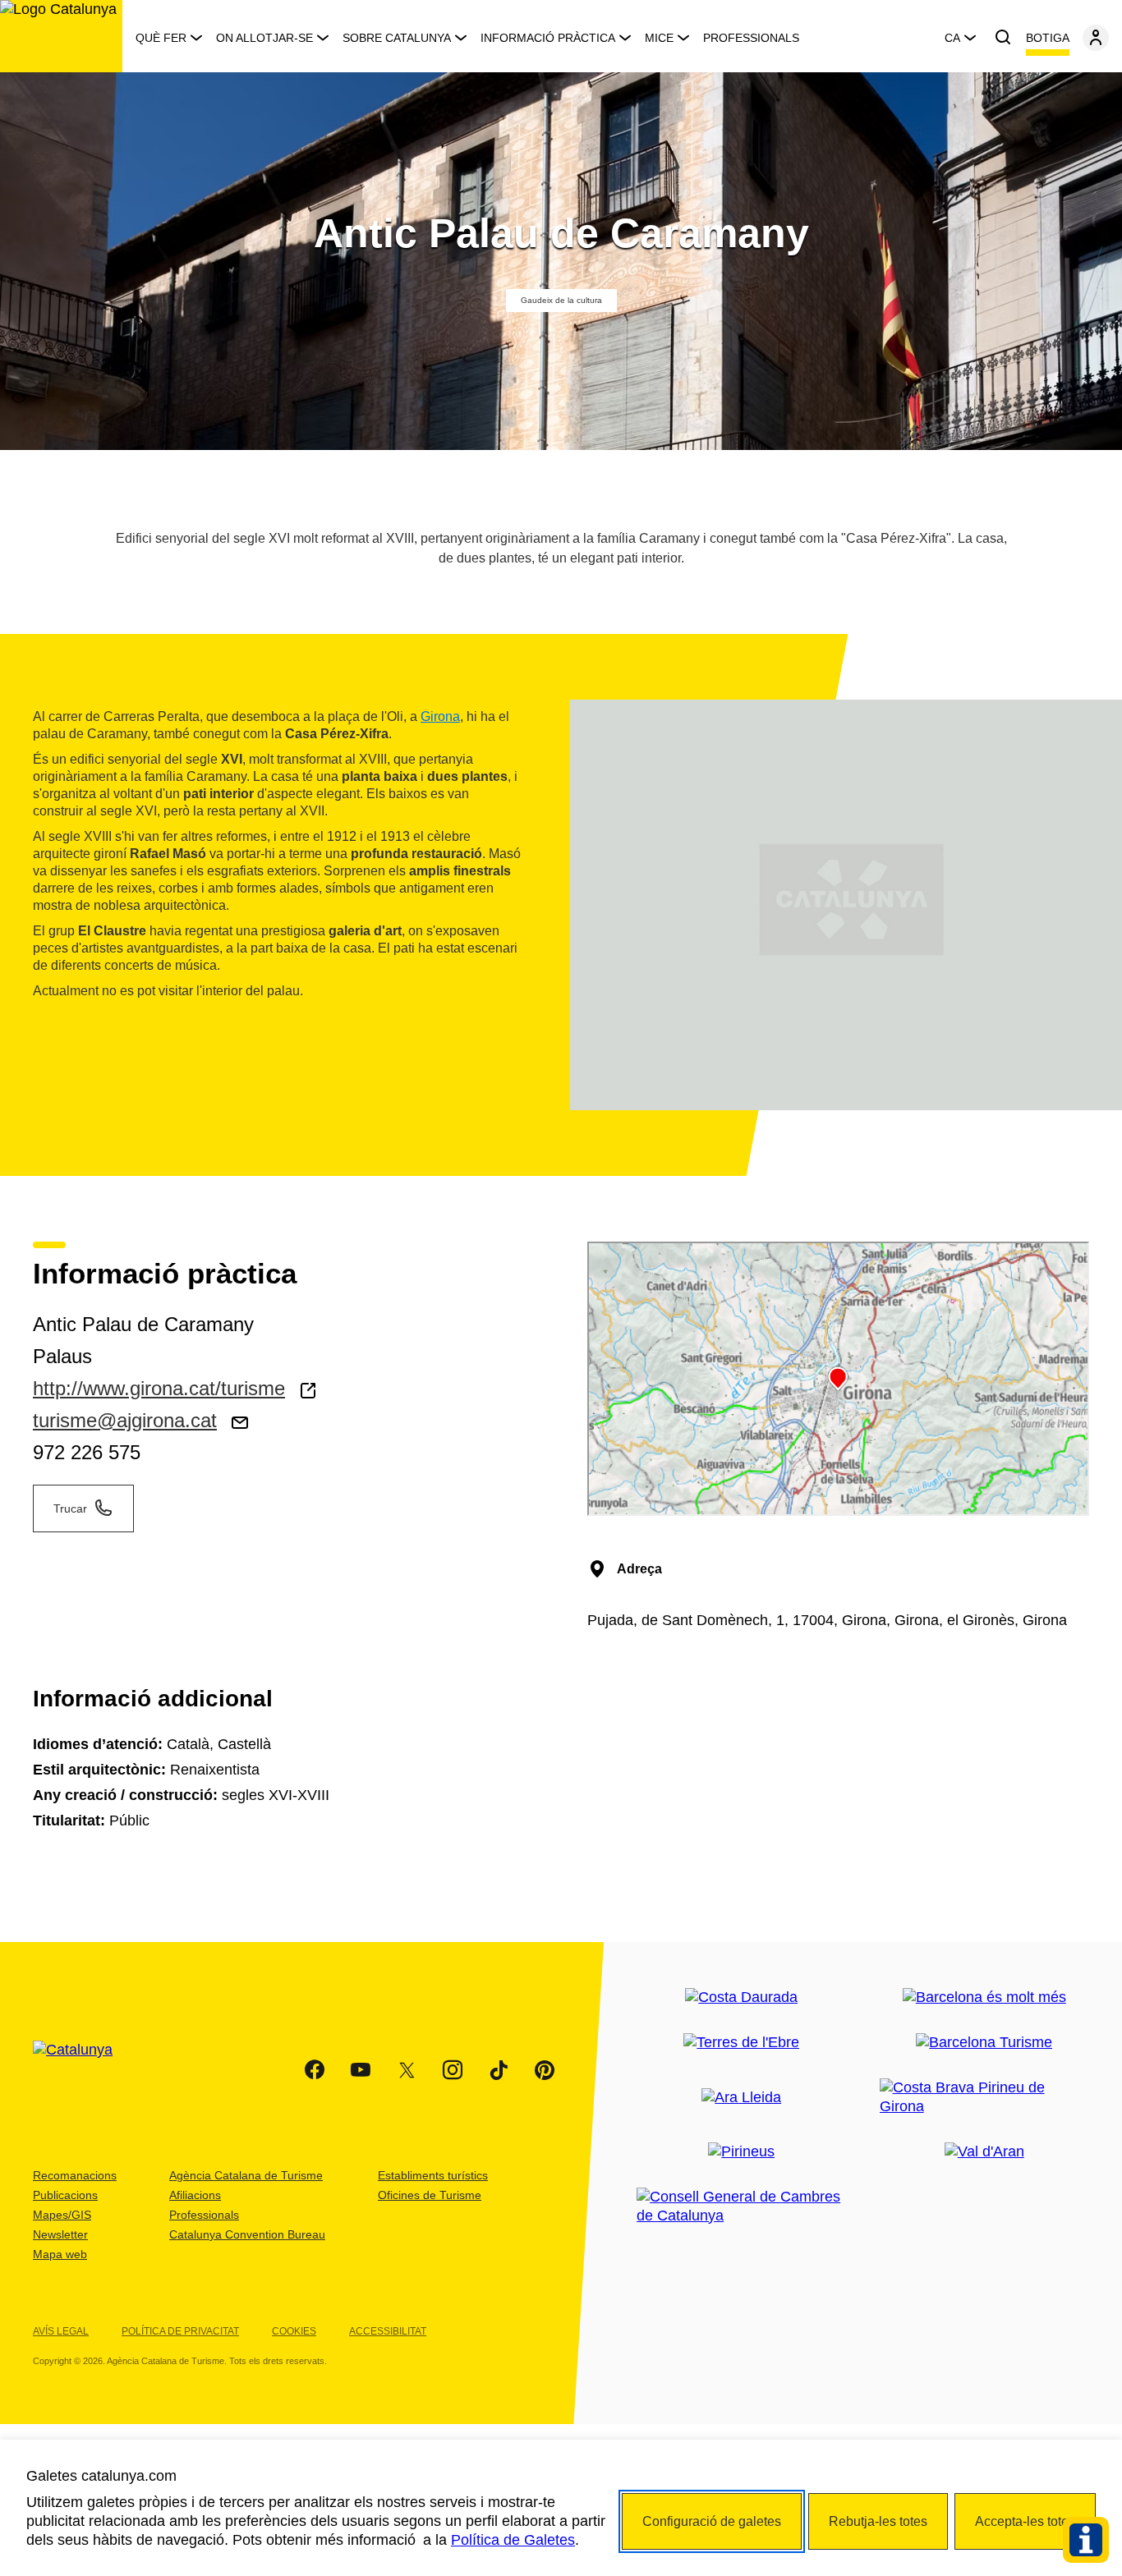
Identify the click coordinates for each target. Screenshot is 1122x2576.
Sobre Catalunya (397, 38)
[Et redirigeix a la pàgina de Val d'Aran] (984, 2152)
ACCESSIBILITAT (388, 2331)
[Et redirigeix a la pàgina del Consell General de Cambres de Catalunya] (741, 2206)
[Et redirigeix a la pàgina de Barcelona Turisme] (984, 2043)
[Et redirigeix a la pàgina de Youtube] (361, 2070)
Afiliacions (195, 2195)
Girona (440, 716)
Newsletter (60, 2234)
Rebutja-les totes (878, 2521)
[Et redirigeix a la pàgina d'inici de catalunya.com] (83, 2070)
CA (952, 38)
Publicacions (65, 2195)
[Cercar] (1003, 38)
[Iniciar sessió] (1096, 38)
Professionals (751, 38)
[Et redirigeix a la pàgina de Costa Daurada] (741, 1997)
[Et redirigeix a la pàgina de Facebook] (315, 2070)
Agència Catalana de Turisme (246, 2175)
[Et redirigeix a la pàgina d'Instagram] (453, 2070)
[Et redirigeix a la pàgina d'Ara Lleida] (741, 2098)
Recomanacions (75, 2175)
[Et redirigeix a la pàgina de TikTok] (499, 2070)
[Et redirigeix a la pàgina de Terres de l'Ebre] (741, 2043)
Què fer (161, 38)
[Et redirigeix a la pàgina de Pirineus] (741, 2152)
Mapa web (60, 2254)
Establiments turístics (433, 2175)
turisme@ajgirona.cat (125, 1420)
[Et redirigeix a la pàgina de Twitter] (407, 2070)
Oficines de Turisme (430, 2195)
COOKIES (294, 2331)
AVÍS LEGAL (61, 2331)
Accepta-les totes (1025, 2521)
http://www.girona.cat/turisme (159, 1388)
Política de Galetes (513, 2540)
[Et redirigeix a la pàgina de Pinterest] (545, 2070)
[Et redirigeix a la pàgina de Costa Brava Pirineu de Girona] (984, 2097)
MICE (659, 38)
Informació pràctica (548, 38)
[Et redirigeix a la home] (61, 36)
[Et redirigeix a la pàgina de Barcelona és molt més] (984, 1997)
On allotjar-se (264, 38)
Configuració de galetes (712, 2521)
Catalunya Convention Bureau (247, 2234)
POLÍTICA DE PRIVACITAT (180, 2331)
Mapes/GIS (62, 2215)
